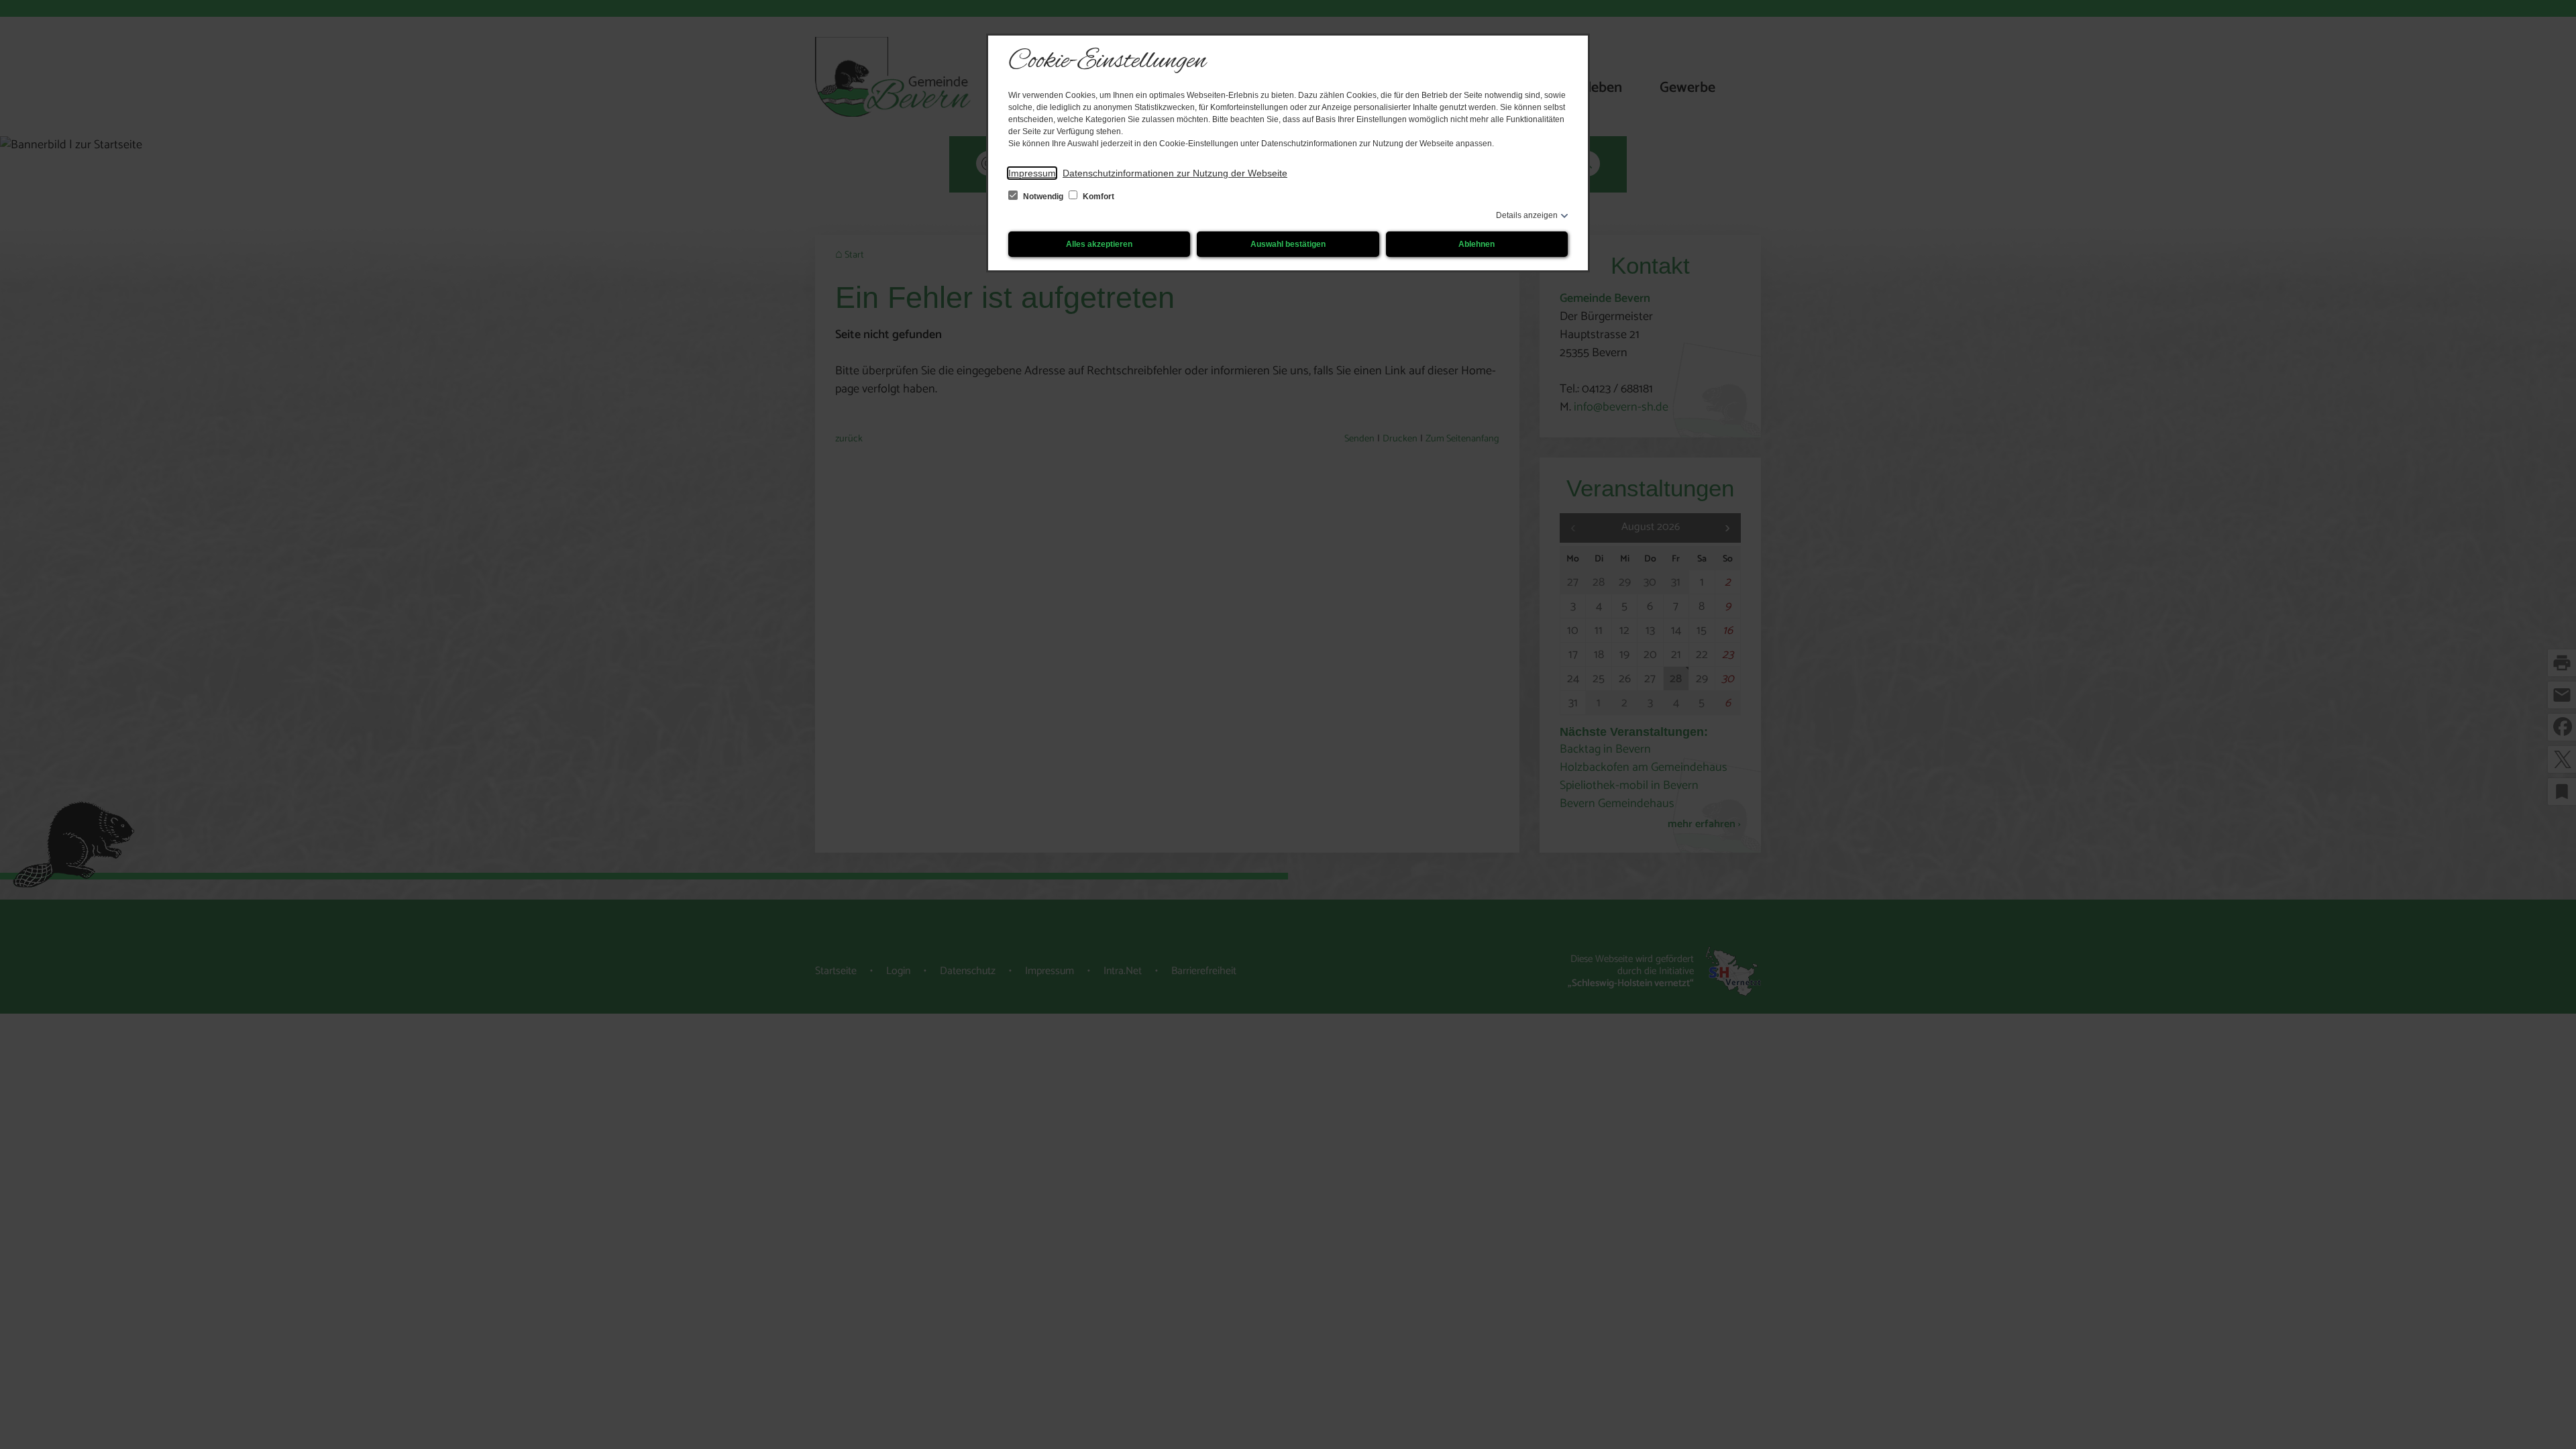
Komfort (1097, 197)
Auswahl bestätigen (1288, 244)
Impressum (1032, 173)
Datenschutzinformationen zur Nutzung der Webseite (1175, 173)
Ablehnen (1477, 244)
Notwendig (1043, 197)
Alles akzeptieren (1099, 244)
